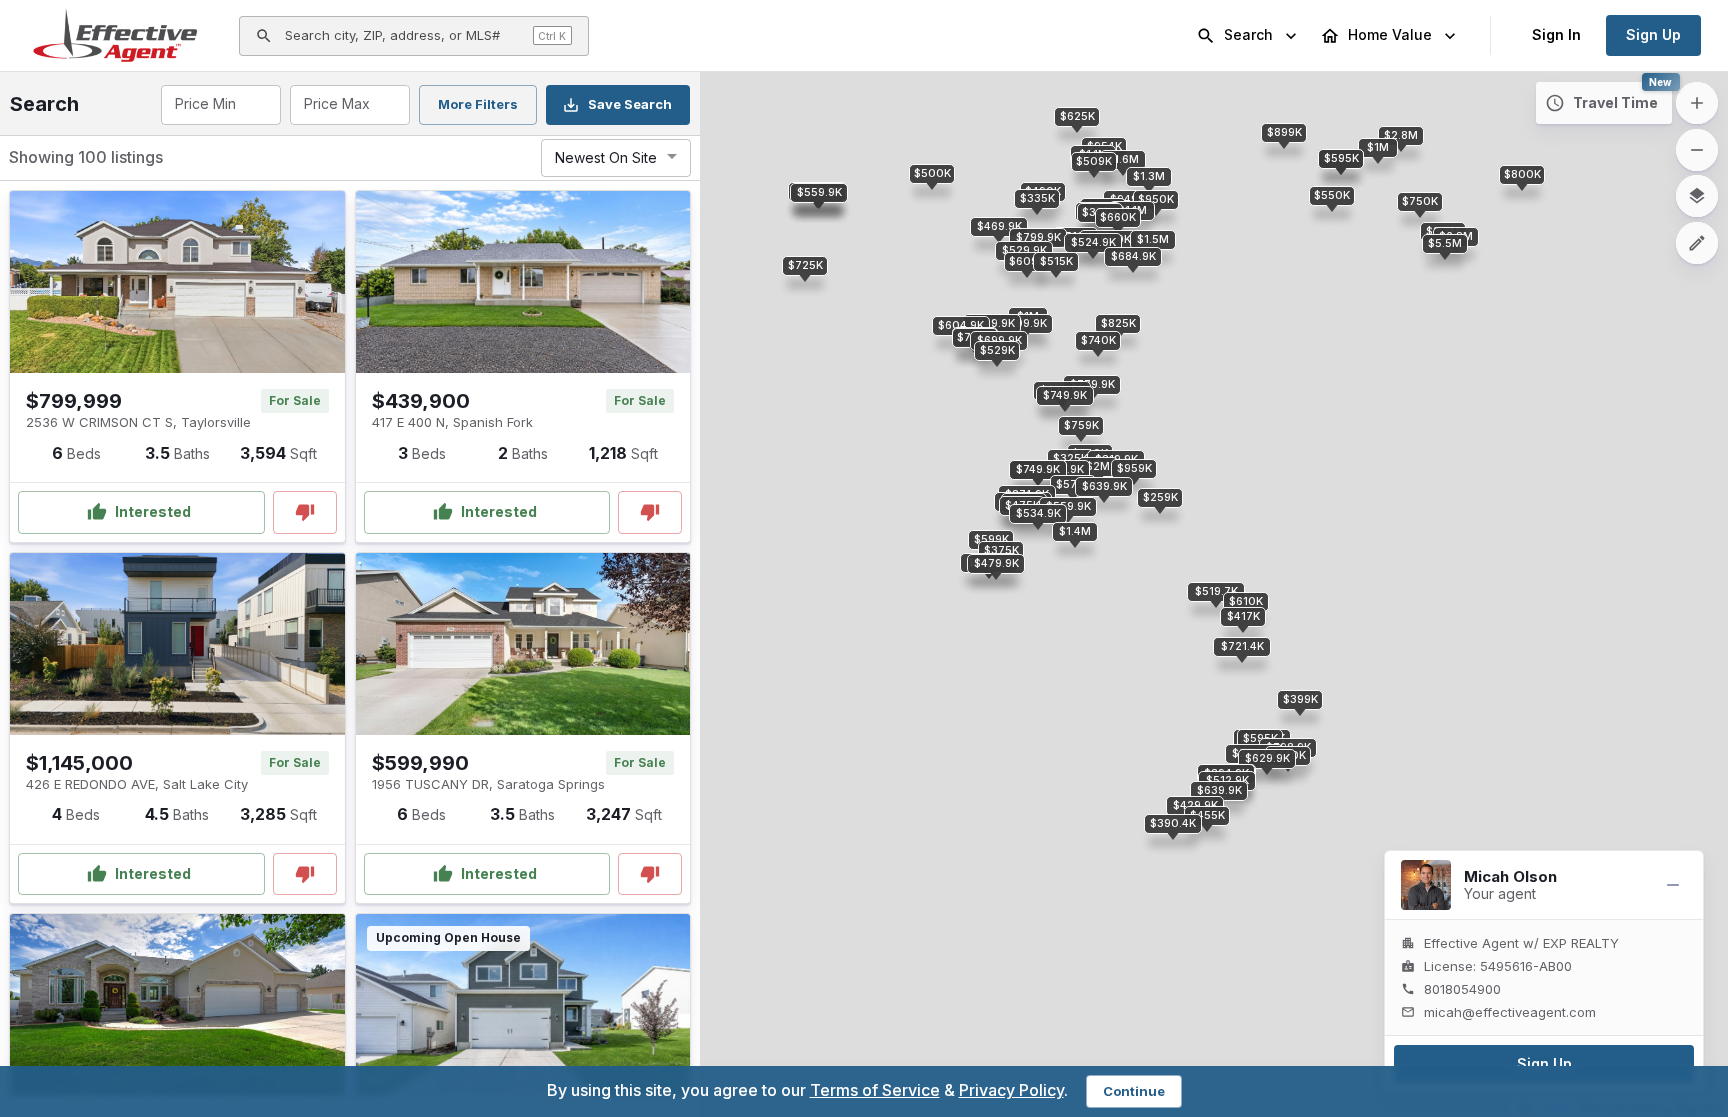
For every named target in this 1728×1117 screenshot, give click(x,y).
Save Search (630, 104)
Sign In (1556, 34)
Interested (153, 511)
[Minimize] (1673, 885)
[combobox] (219, 105)
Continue (1134, 1091)
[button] (1038, 238)
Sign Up (1653, 34)
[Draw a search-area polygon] (1697, 243)
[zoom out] (1697, 150)
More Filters (478, 104)
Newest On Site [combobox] (606, 157)
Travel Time (1615, 102)
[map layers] (1697, 196)
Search (1248, 34)
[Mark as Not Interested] (305, 512)
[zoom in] (1697, 103)
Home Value (1390, 34)
